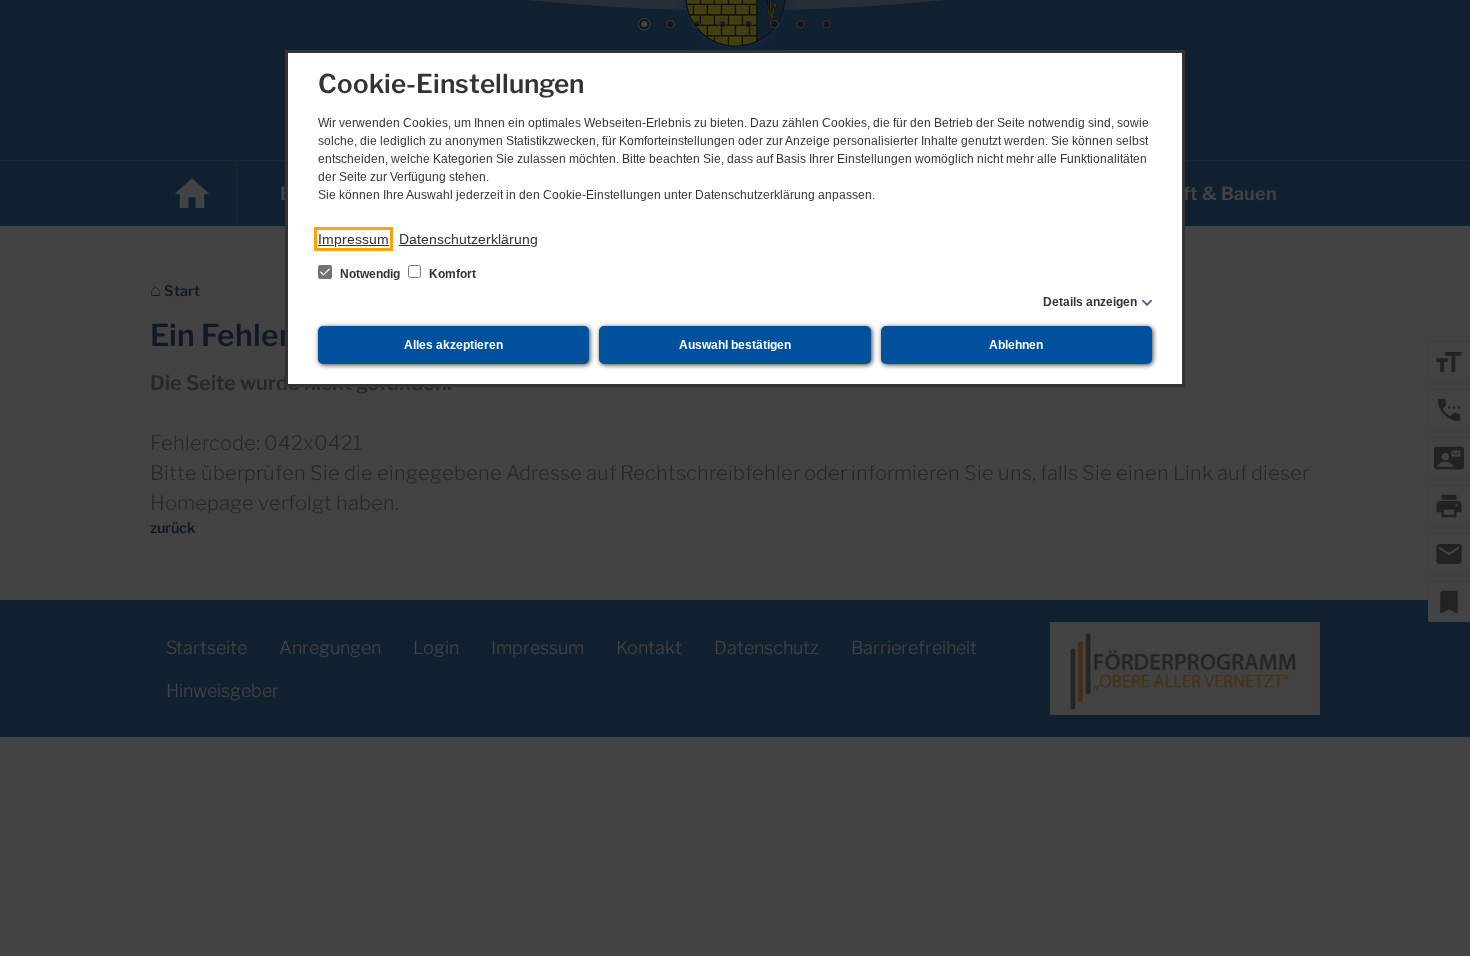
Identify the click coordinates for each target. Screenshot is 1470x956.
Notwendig (370, 274)
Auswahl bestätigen (735, 345)
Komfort (451, 274)
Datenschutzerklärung (468, 239)
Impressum (353, 239)
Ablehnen (1016, 345)
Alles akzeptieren (453, 345)
